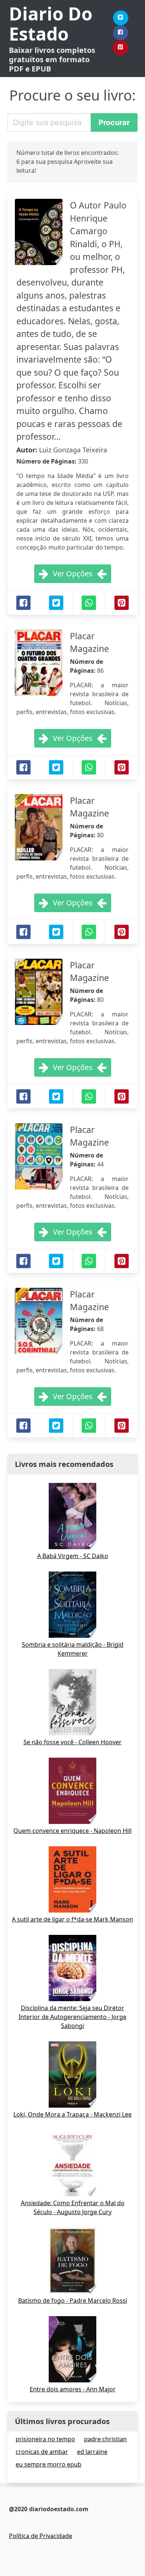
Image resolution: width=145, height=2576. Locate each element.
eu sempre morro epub (49, 2464)
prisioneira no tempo (45, 2439)
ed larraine (92, 2452)
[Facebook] (121, 33)
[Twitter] (121, 18)
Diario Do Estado (51, 24)
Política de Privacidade (41, 2536)
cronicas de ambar (42, 2452)
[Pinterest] (121, 48)
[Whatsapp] (89, 603)
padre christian (105, 2439)
